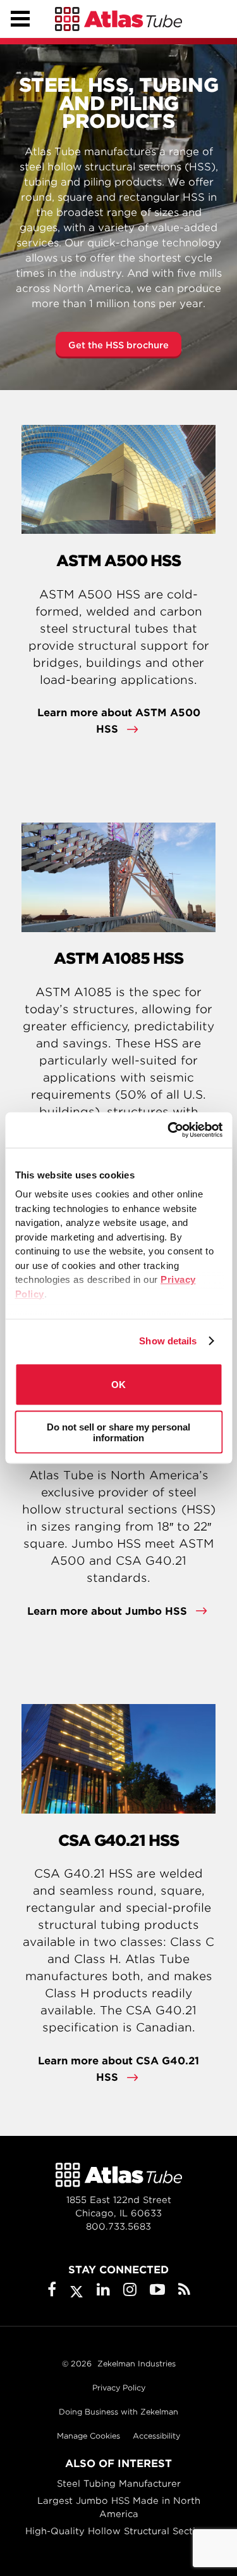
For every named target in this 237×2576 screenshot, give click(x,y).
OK (118, 1385)
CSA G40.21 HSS (118, 1840)
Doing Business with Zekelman (118, 2412)
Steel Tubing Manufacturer (119, 2484)
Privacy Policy (119, 2388)
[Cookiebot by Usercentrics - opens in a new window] (169, 1130)
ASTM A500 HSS (118, 561)
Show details (168, 1341)
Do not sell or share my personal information (118, 1432)
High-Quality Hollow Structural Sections (118, 2531)
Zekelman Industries (137, 2364)
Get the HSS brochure (118, 345)
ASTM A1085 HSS (118, 958)
